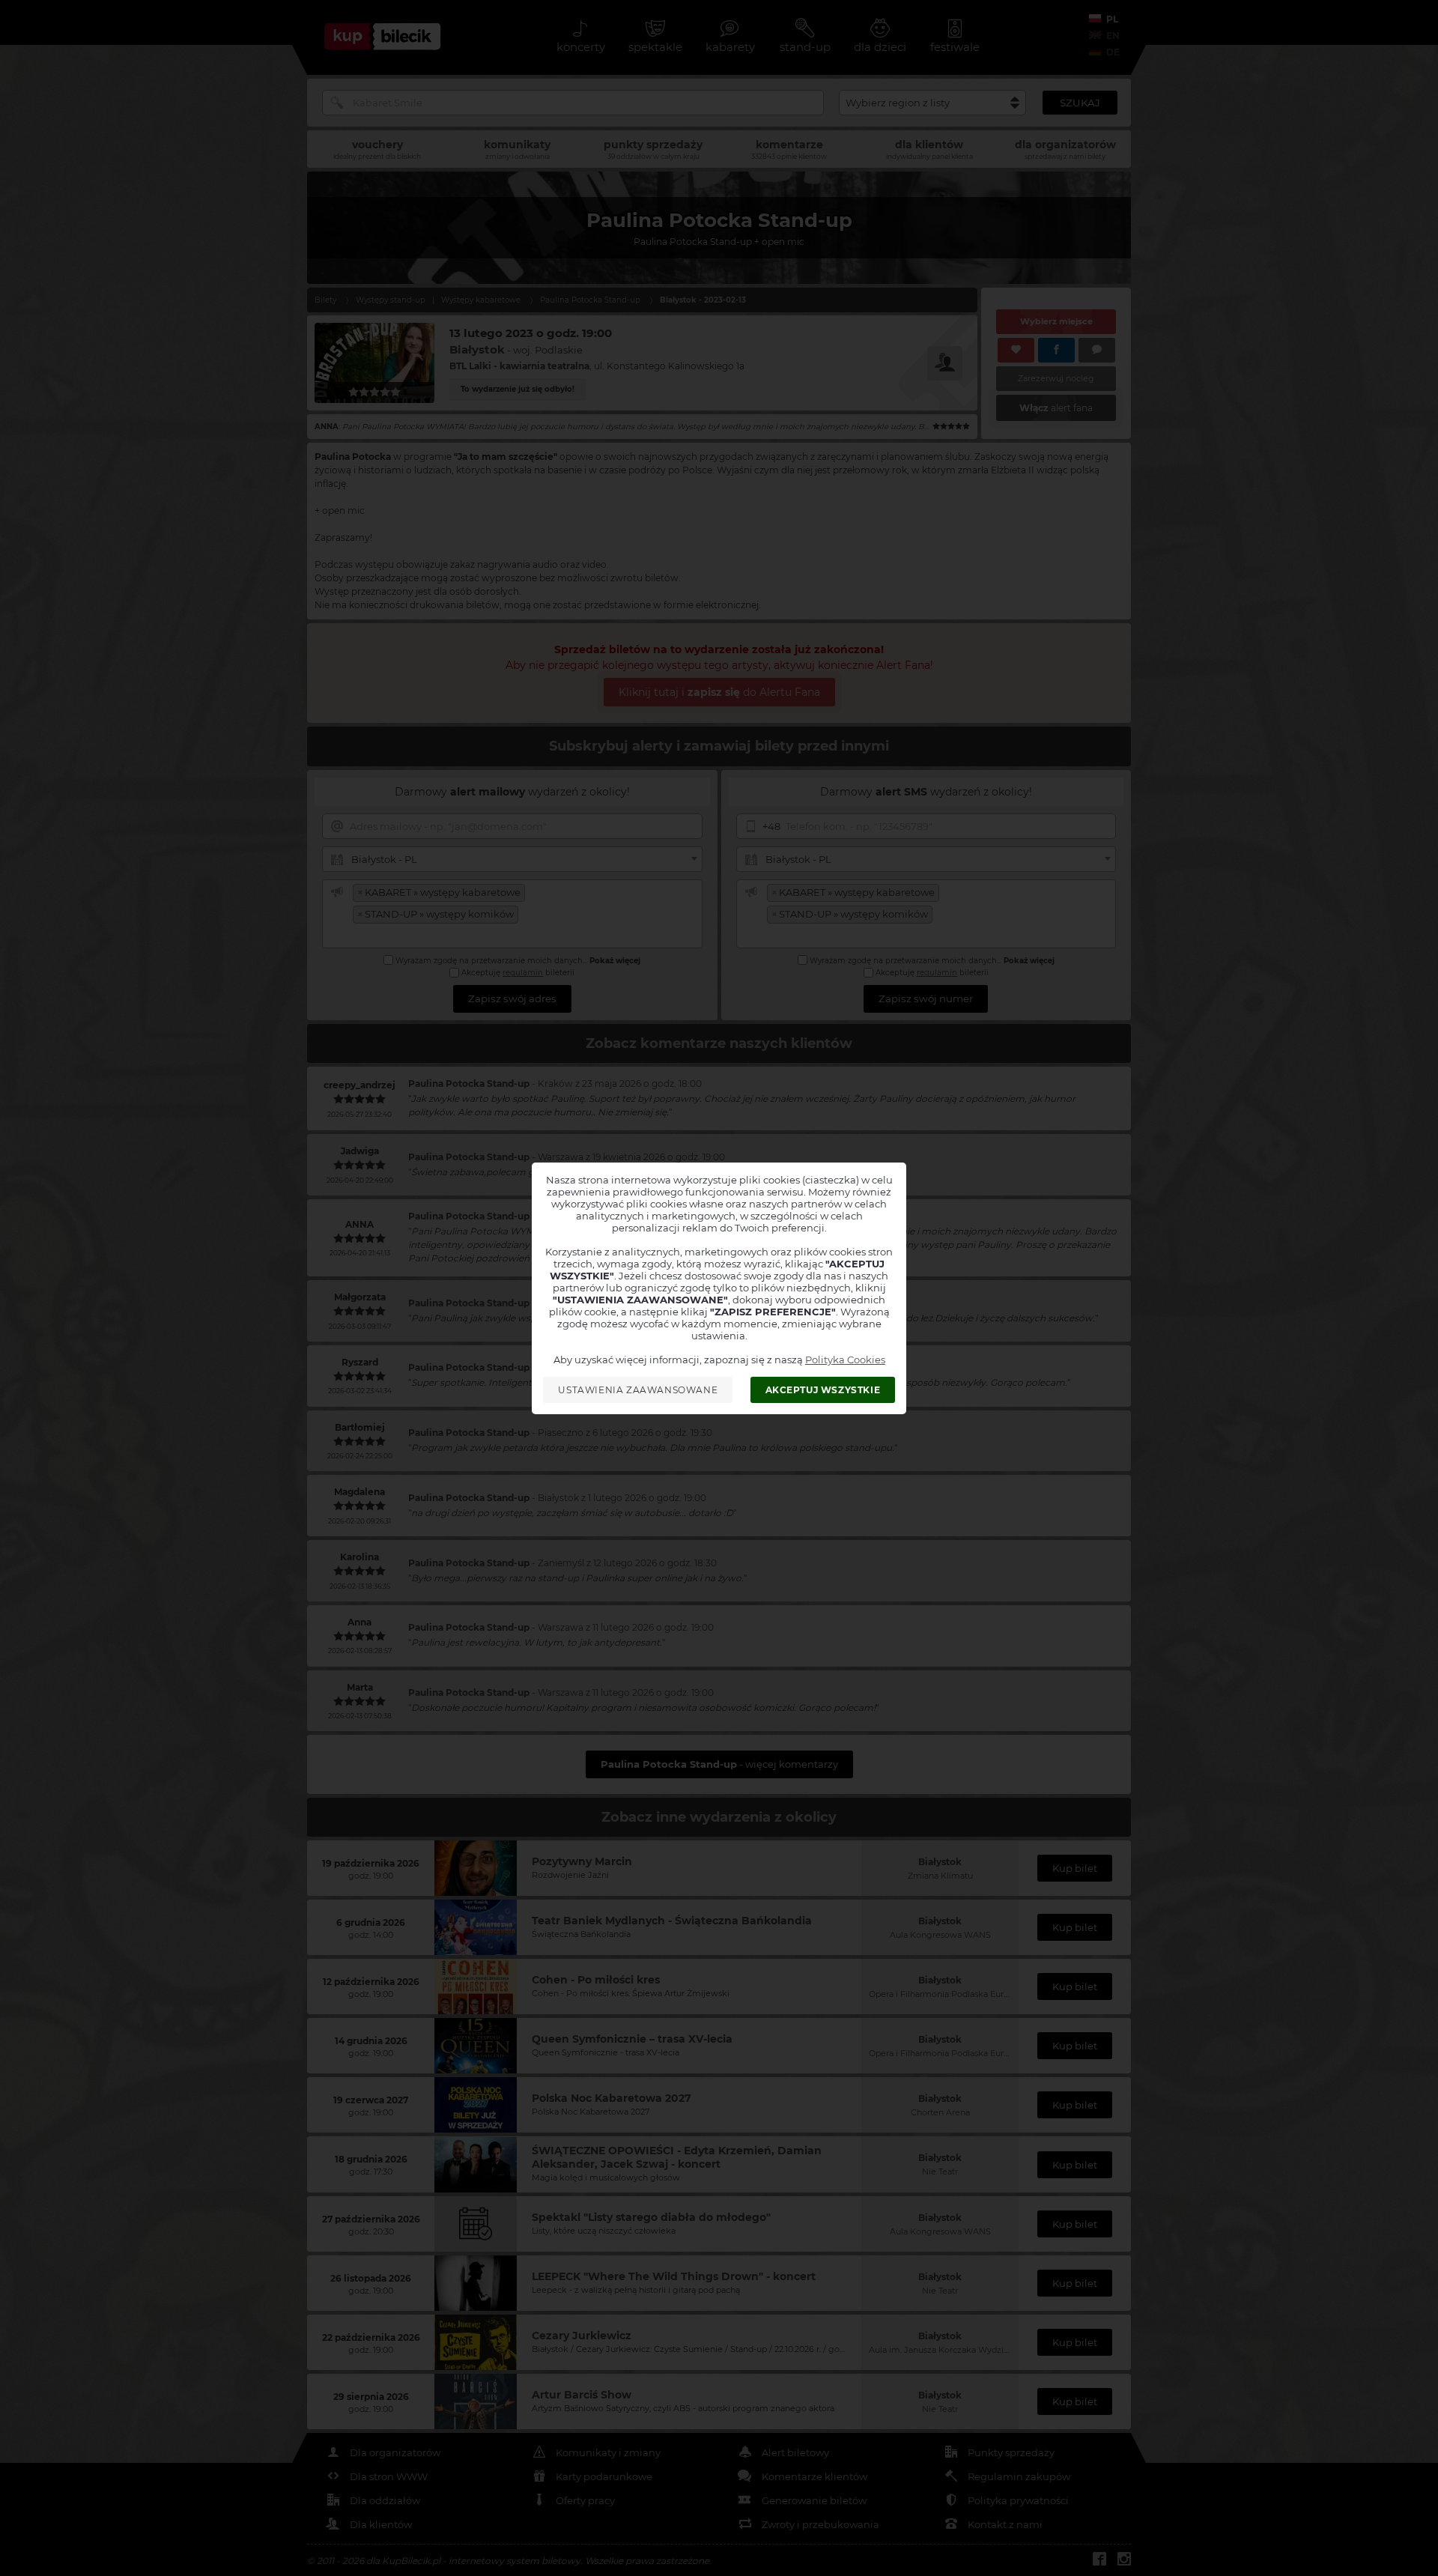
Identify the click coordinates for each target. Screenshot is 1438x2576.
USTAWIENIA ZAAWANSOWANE (638, 1390)
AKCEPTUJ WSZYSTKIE (823, 1390)
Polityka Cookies (845, 1360)
